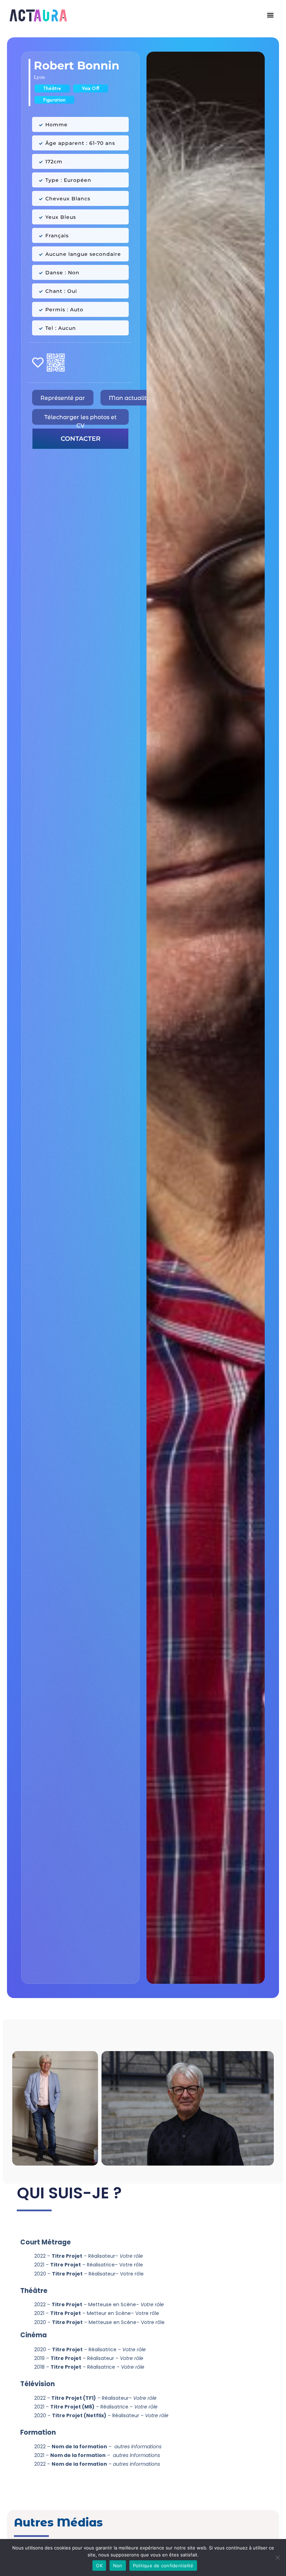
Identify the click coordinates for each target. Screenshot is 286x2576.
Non (118, 2566)
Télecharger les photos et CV (80, 419)
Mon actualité (129, 398)
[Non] (277, 2558)
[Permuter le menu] (270, 15)
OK (99, 2566)
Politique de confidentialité (163, 2566)
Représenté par (63, 398)
